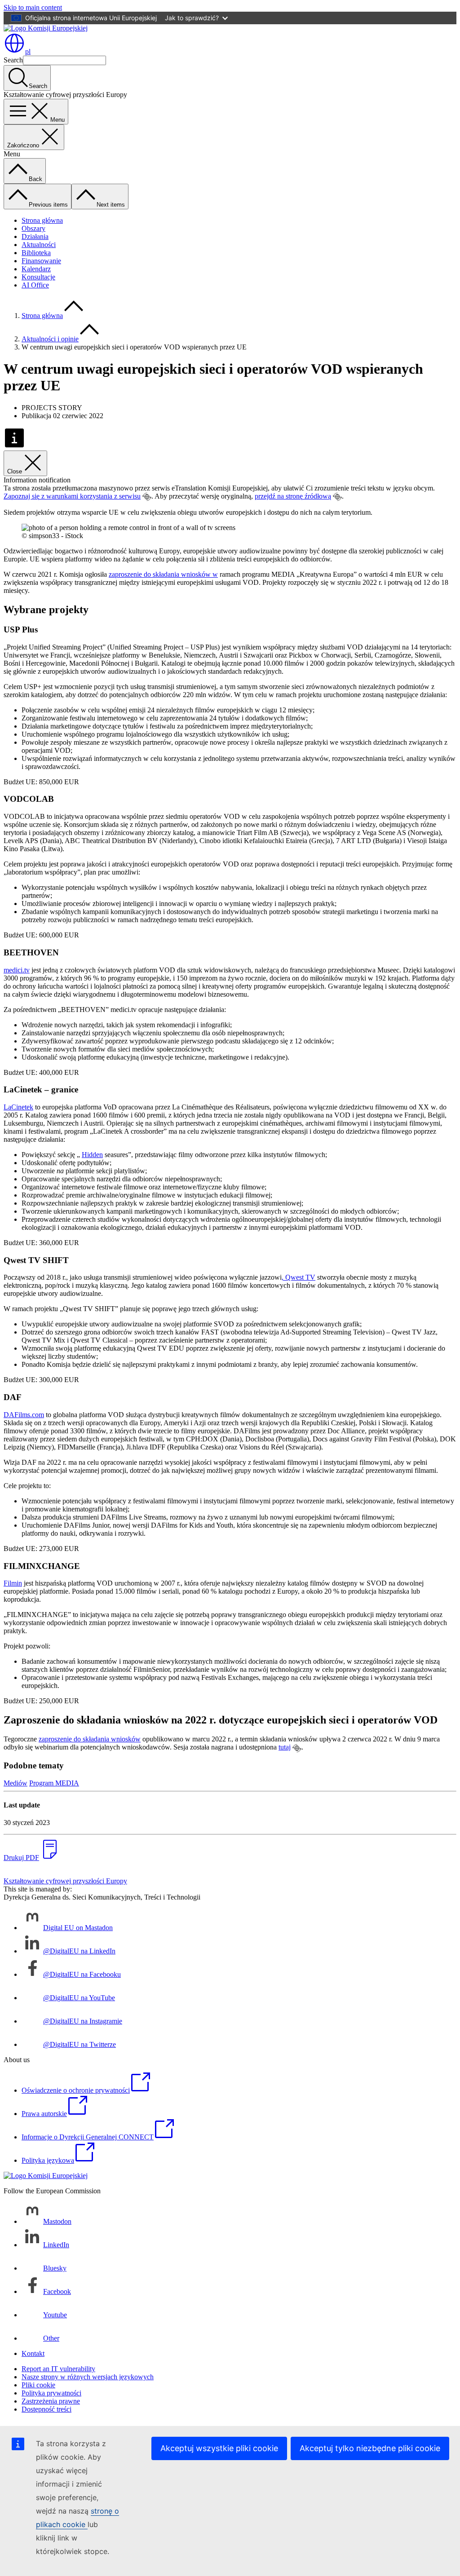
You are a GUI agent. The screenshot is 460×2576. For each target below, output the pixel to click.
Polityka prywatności (51, 2393)
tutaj (285, 1747)
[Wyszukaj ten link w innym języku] (147, 497)
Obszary (33, 228)
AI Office (35, 285)
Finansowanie (41, 261)
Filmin (13, 1583)
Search (13, 60)
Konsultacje (38, 277)
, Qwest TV (299, 1277)
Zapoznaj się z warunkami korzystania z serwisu (72, 496)
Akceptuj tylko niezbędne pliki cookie (370, 2448)
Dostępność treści (46, 2409)
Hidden (92, 1155)
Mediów (15, 1783)
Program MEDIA (54, 1783)
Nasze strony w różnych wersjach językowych (88, 2377)
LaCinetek (18, 1107)
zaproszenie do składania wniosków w (163, 574)
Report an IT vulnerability (58, 2369)
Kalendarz (36, 269)
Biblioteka (36, 253)
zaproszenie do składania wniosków (90, 1739)
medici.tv (17, 970)
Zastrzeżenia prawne (51, 2401)
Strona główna (42, 220)
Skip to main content (33, 7)
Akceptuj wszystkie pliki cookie (219, 2448)
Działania (35, 236)
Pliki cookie (38, 2385)
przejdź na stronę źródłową (293, 496)
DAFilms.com (24, 1415)
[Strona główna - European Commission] (46, 28)
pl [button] (28, 51)
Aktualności (39, 245)
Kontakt (33, 2353)
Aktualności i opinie (50, 339)
